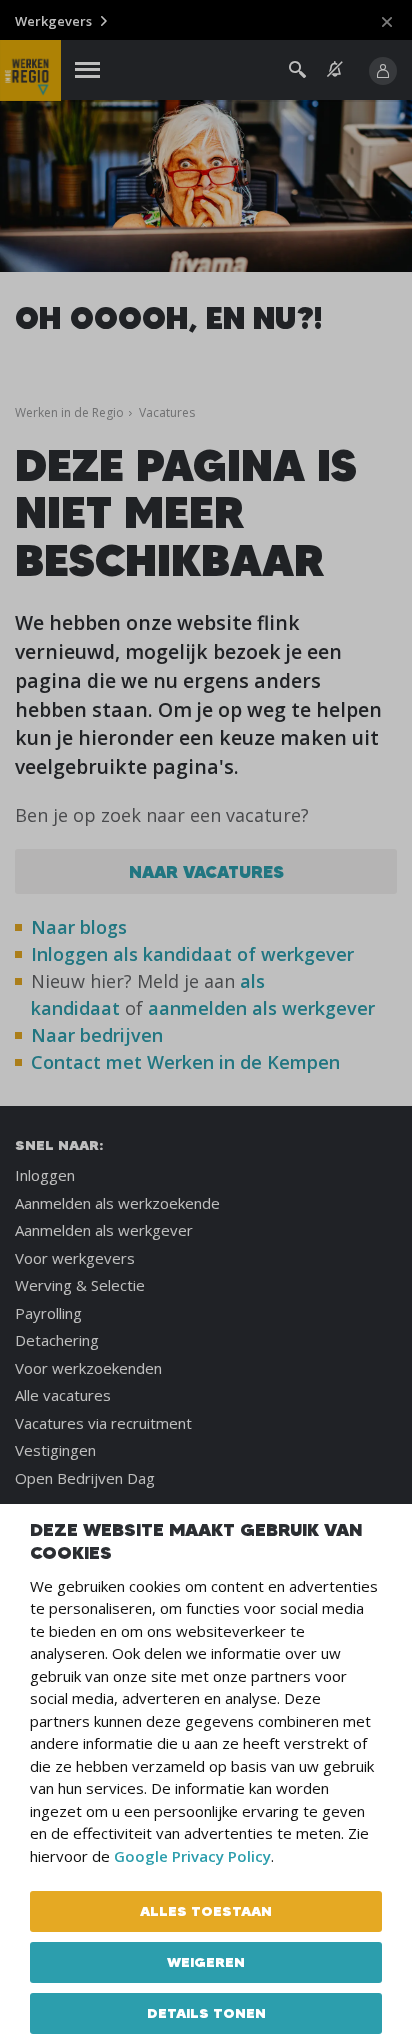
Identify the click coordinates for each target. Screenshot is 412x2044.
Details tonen (206, 2013)
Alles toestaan (206, 1911)
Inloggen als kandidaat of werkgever (192, 954)
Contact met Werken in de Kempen (185, 1062)
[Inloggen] (383, 71)
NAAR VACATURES (206, 871)
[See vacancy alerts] (335, 69)
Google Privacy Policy (192, 1856)
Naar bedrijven (99, 1035)
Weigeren (206, 1962)
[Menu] (87, 70)
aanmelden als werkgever (261, 1008)
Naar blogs (79, 927)
